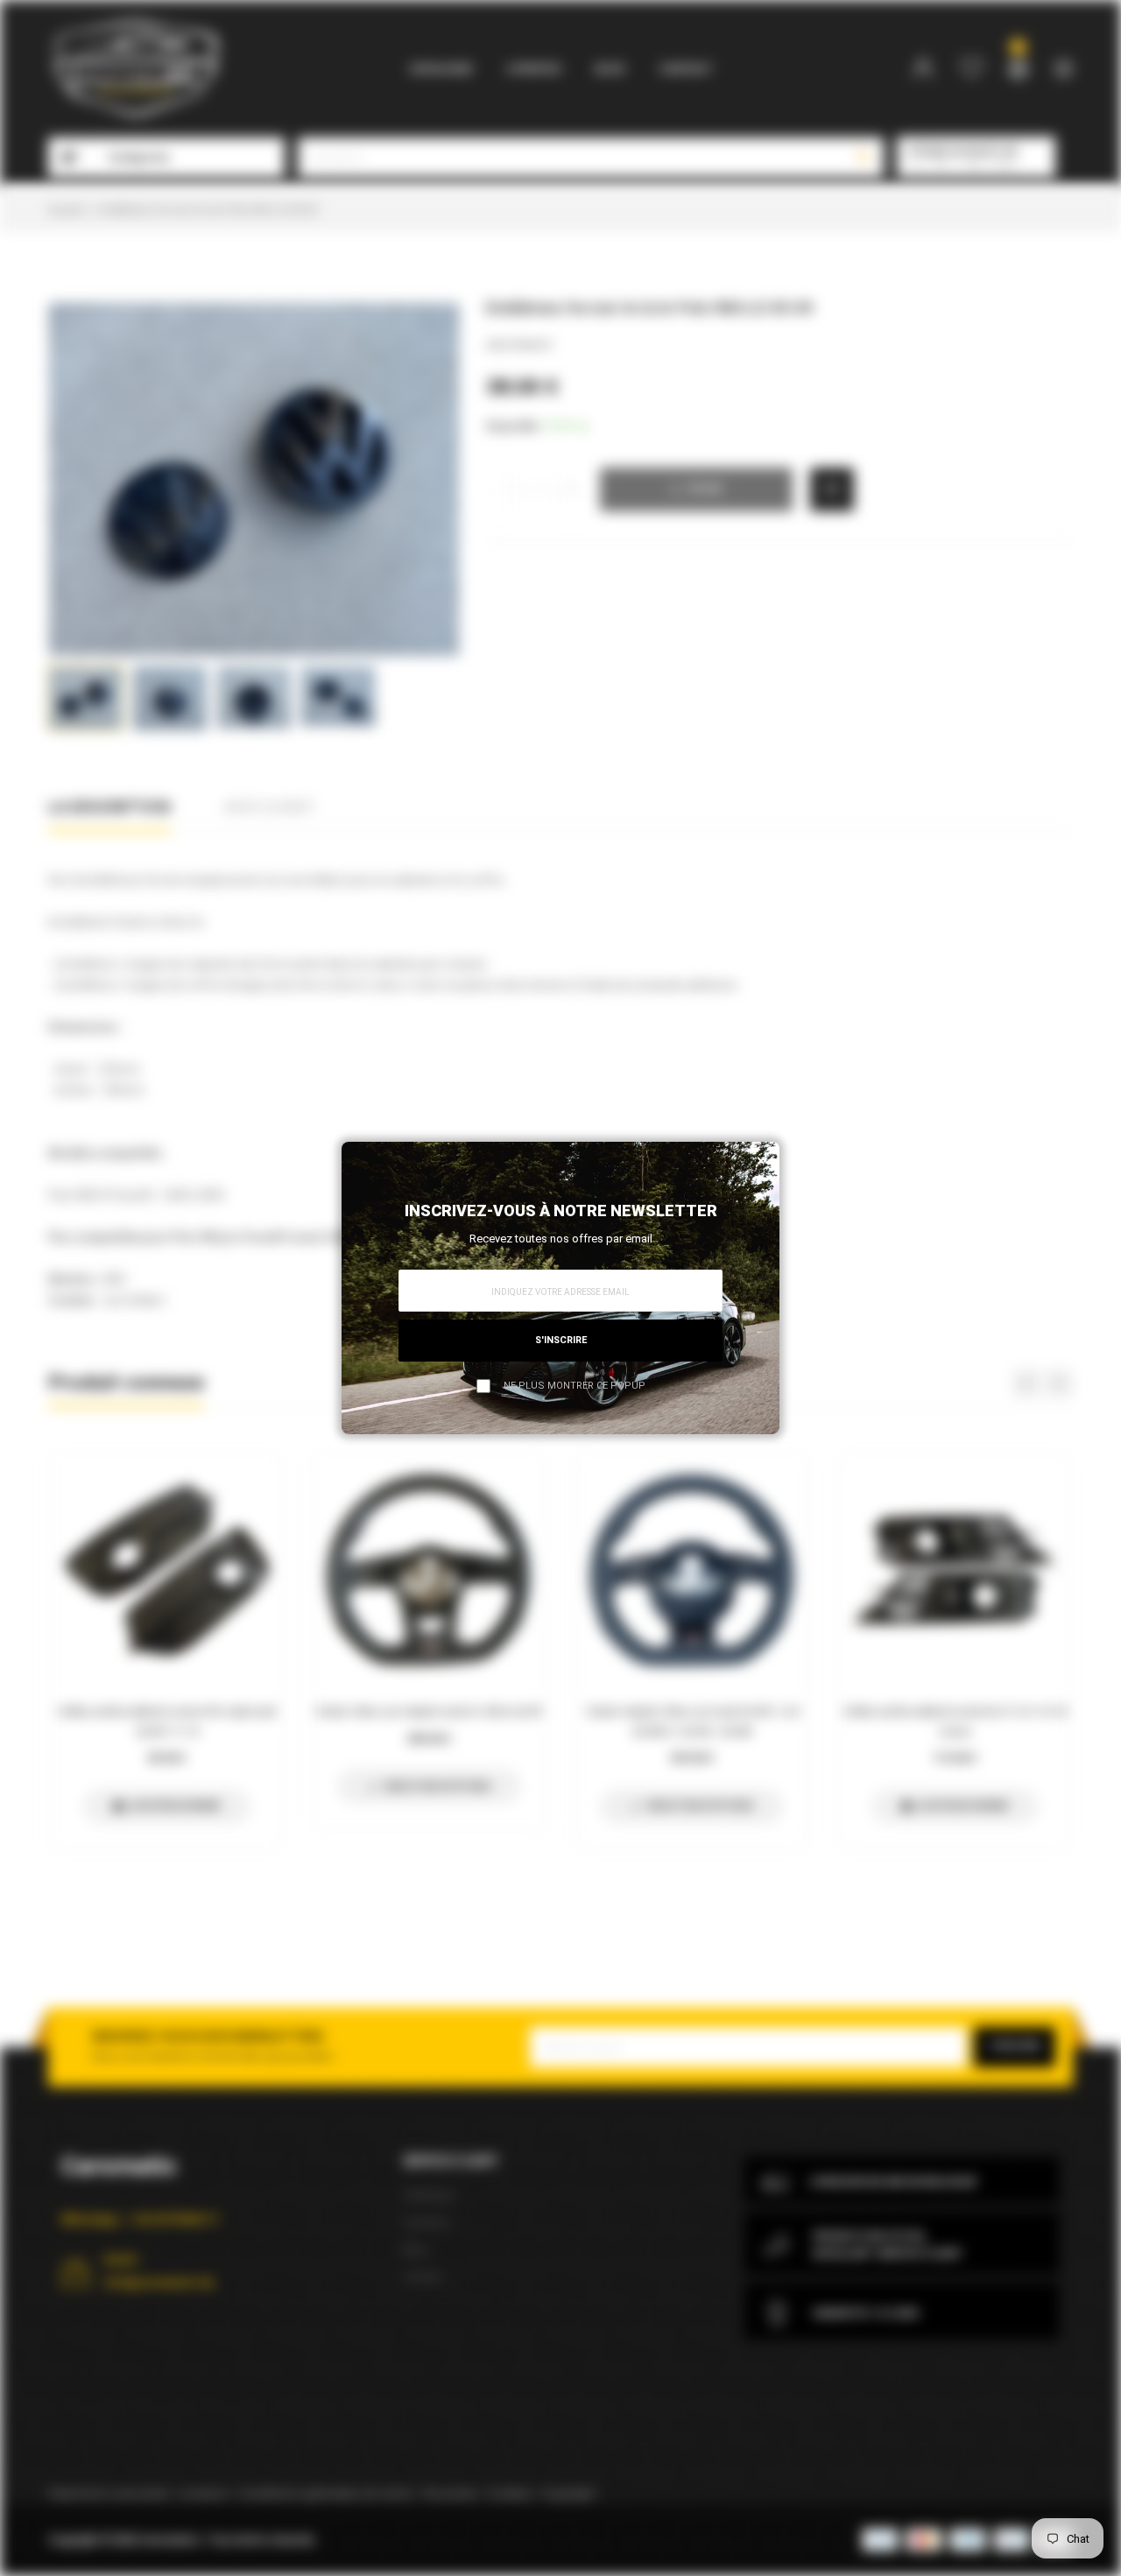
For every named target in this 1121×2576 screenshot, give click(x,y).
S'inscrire (561, 1340)
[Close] (761, 1160)
